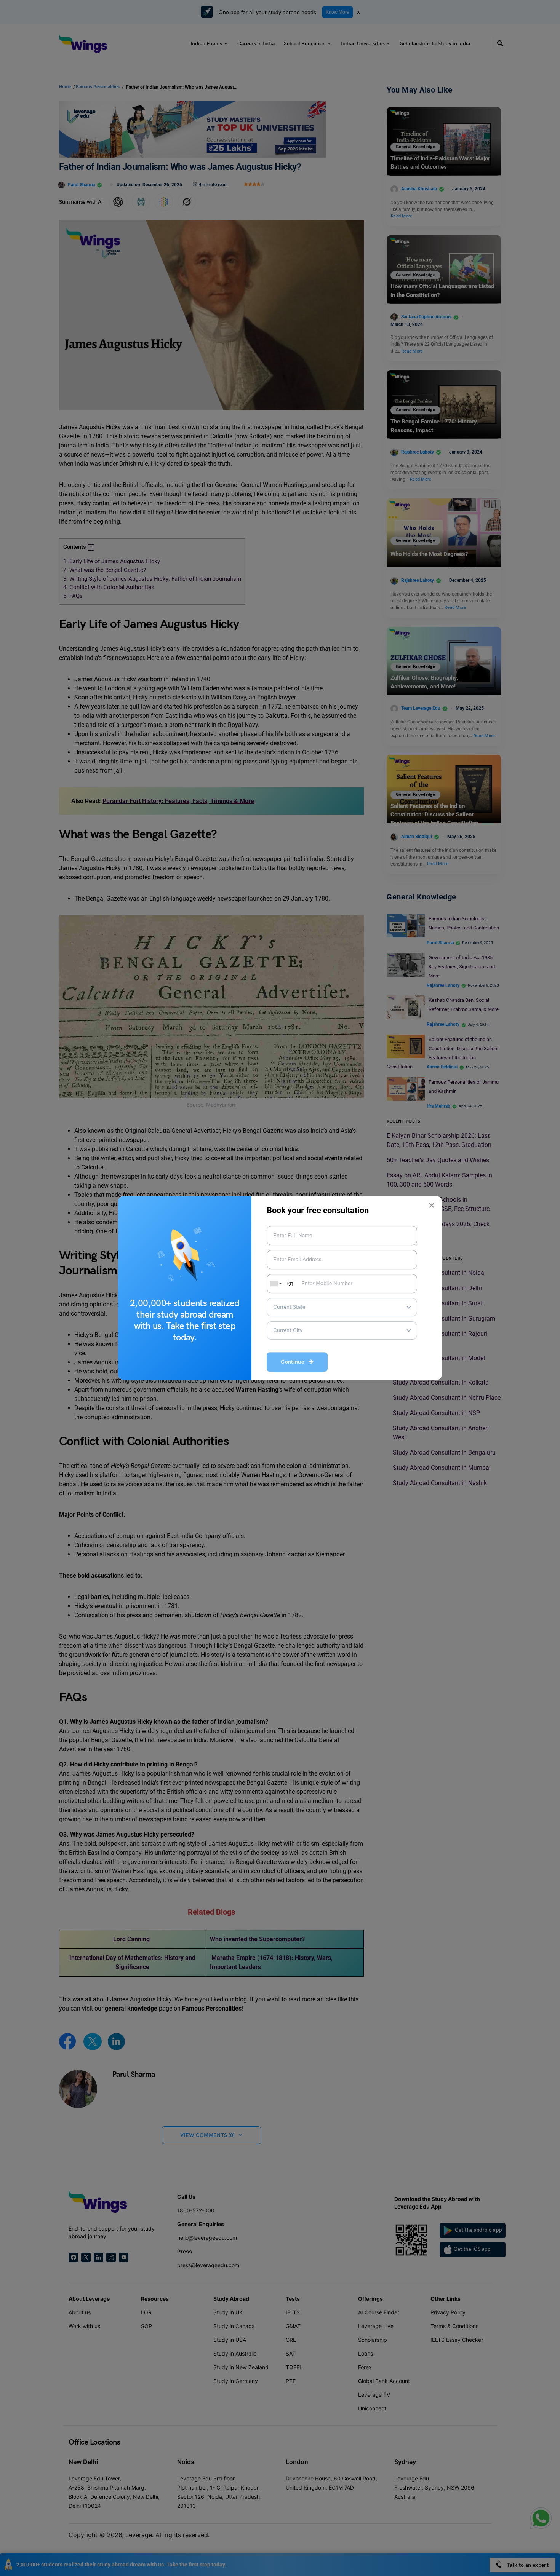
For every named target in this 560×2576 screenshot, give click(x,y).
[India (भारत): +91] (275, 1284)
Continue (295, 1362)
